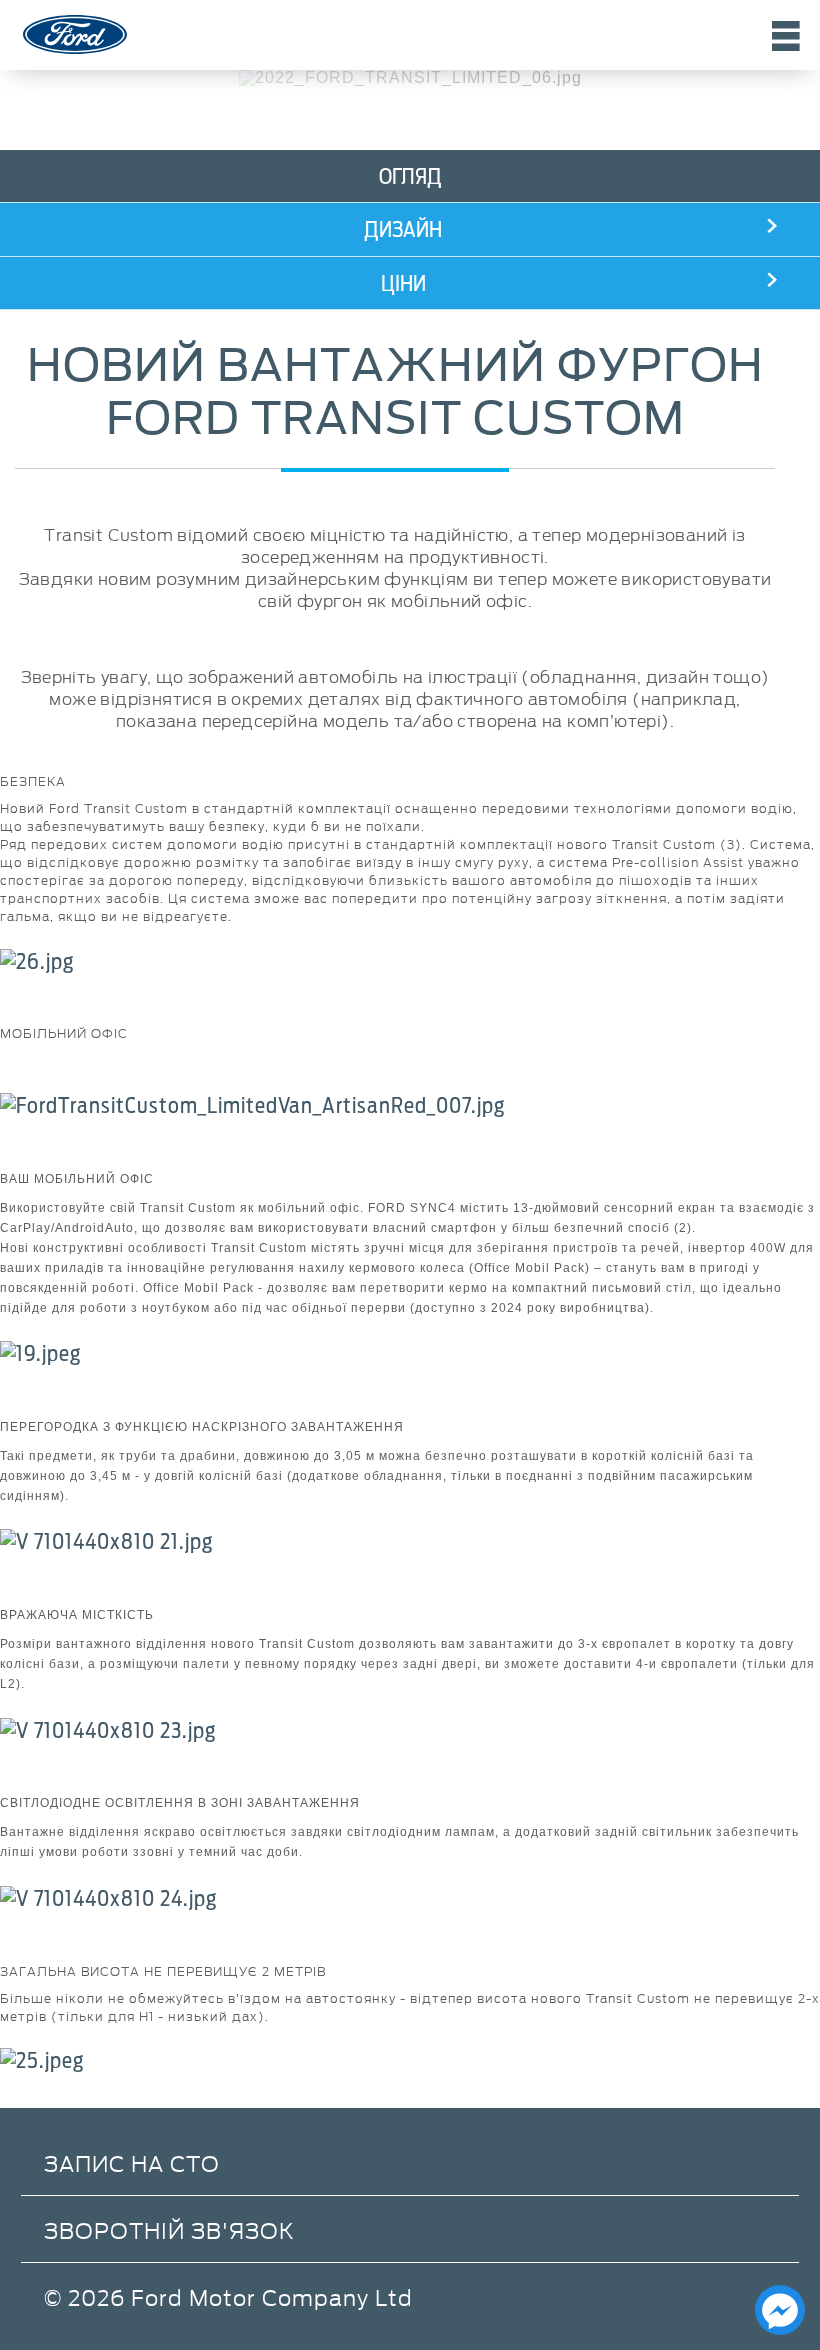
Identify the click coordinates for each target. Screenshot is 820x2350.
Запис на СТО (132, 2162)
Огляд (410, 176)
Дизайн (403, 229)
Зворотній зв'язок (169, 2229)
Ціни (403, 283)
